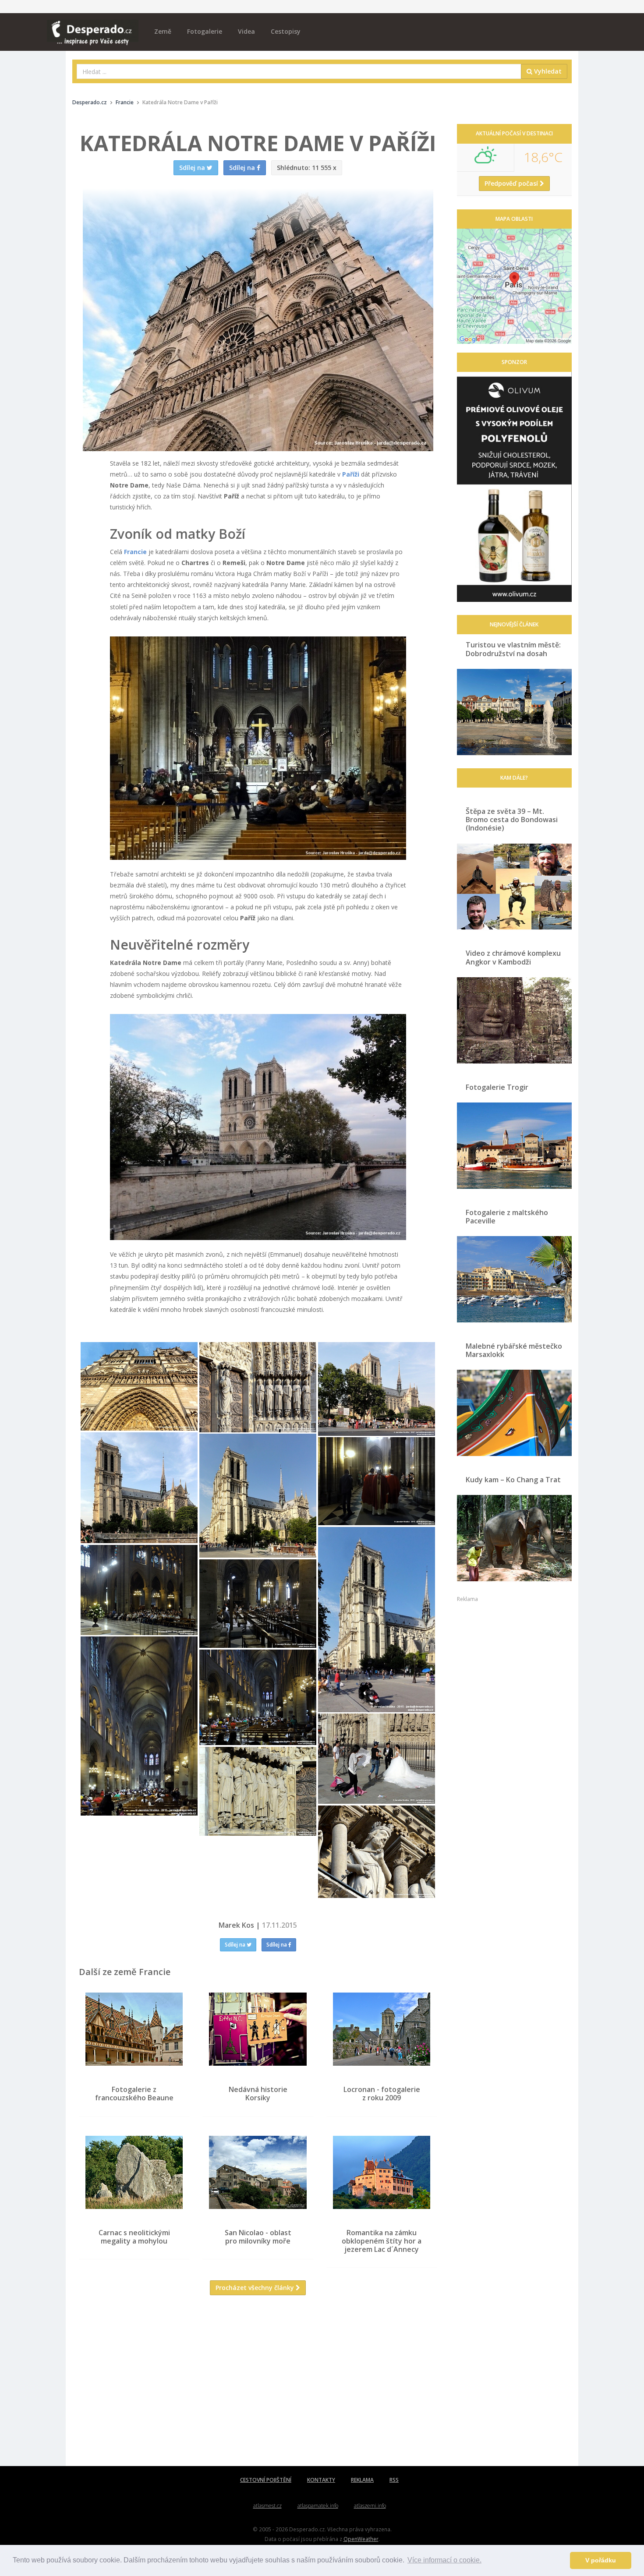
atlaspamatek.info (318, 2506)
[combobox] (299, 71)
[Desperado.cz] (93, 27)
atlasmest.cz (267, 2506)
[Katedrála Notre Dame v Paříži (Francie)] (258, 748)
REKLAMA (362, 2480)
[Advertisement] (258, 2387)
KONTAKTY (321, 2480)
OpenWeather (361, 2539)
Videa (246, 31)
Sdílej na (236, 1945)
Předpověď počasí (512, 183)
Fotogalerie (205, 31)
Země (163, 31)
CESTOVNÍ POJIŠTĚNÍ (266, 2480)
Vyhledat (547, 71)
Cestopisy (286, 31)
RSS (394, 2480)
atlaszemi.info (370, 2506)
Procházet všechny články (256, 2288)
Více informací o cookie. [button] (444, 2560)
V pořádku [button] (601, 2560)
